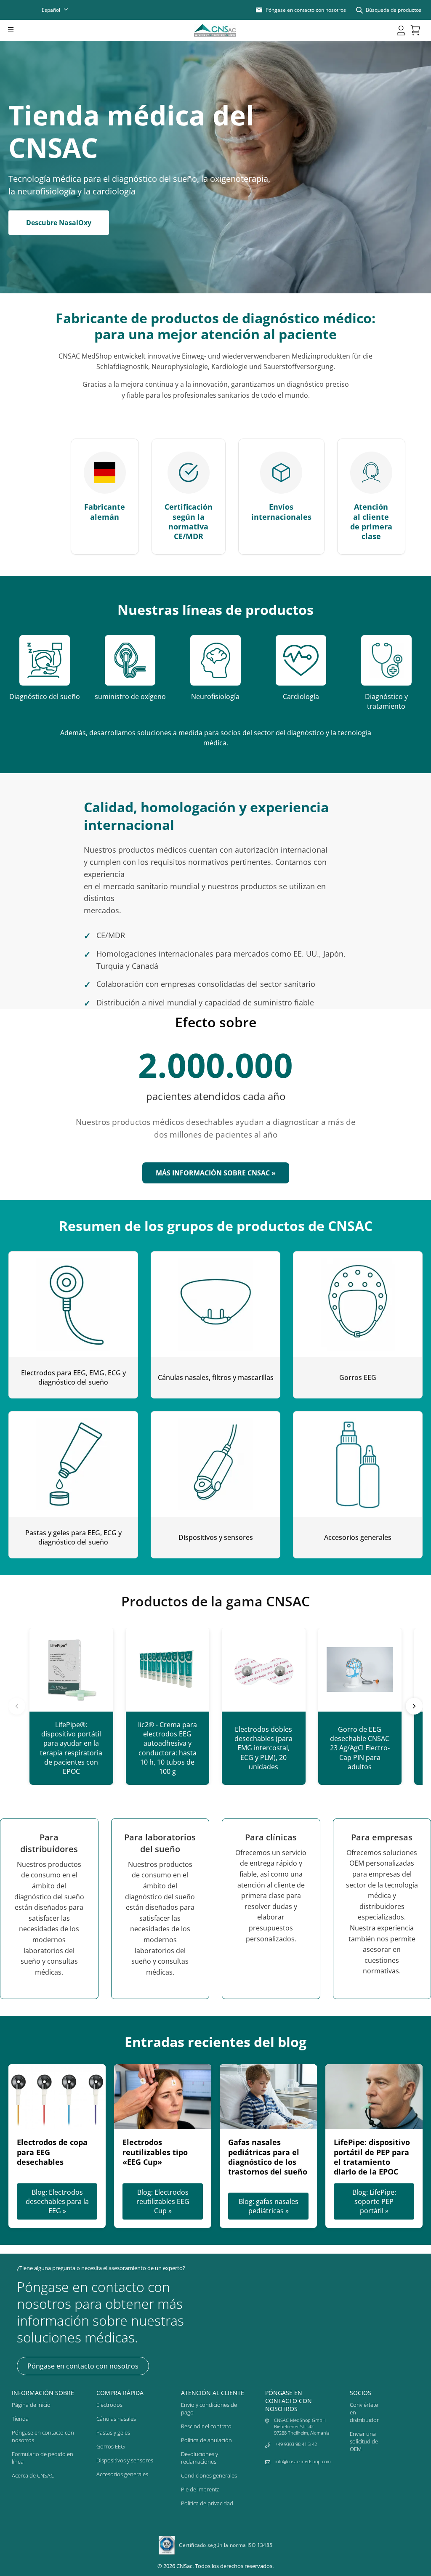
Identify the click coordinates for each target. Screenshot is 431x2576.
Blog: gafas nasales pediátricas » (269, 2206)
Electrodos (109, 2405)
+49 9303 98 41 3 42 (296, 2444)
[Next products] (414, 1706)
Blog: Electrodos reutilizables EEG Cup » (163, 2201)
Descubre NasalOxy (59, 223)
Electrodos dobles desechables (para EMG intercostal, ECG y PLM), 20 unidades (263, 1748)
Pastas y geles (113, 2432)
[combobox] (60, 10)
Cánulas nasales (116, 2419)
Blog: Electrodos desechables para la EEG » (57, 2201)
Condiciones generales (209, 2475)
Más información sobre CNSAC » (216, 1173)
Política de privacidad (207, 2503)
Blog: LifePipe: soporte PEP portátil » (374, 2201)
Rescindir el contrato (206, 2426)
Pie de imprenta (200, 2489)
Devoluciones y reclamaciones (200, 2458)
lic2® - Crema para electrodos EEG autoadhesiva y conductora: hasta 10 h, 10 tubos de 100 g (168, 1748)
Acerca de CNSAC (33, 2475)
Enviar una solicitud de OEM (364, 2441)
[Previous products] (17, 1706)
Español (51, 10)
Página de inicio (31, 2405)
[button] (22, 30)
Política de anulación (206, 2440)
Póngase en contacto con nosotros (83, 2366)
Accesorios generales (122, 2474)
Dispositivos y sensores (125, 2460)
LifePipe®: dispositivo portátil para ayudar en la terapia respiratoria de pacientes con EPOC (71, 1748)
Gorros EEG (110, 2446)
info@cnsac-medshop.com (303, 2461)
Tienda (20, 2419)
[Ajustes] (401, 30)
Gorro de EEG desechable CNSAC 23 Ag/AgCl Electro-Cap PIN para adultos (360, 1748)
